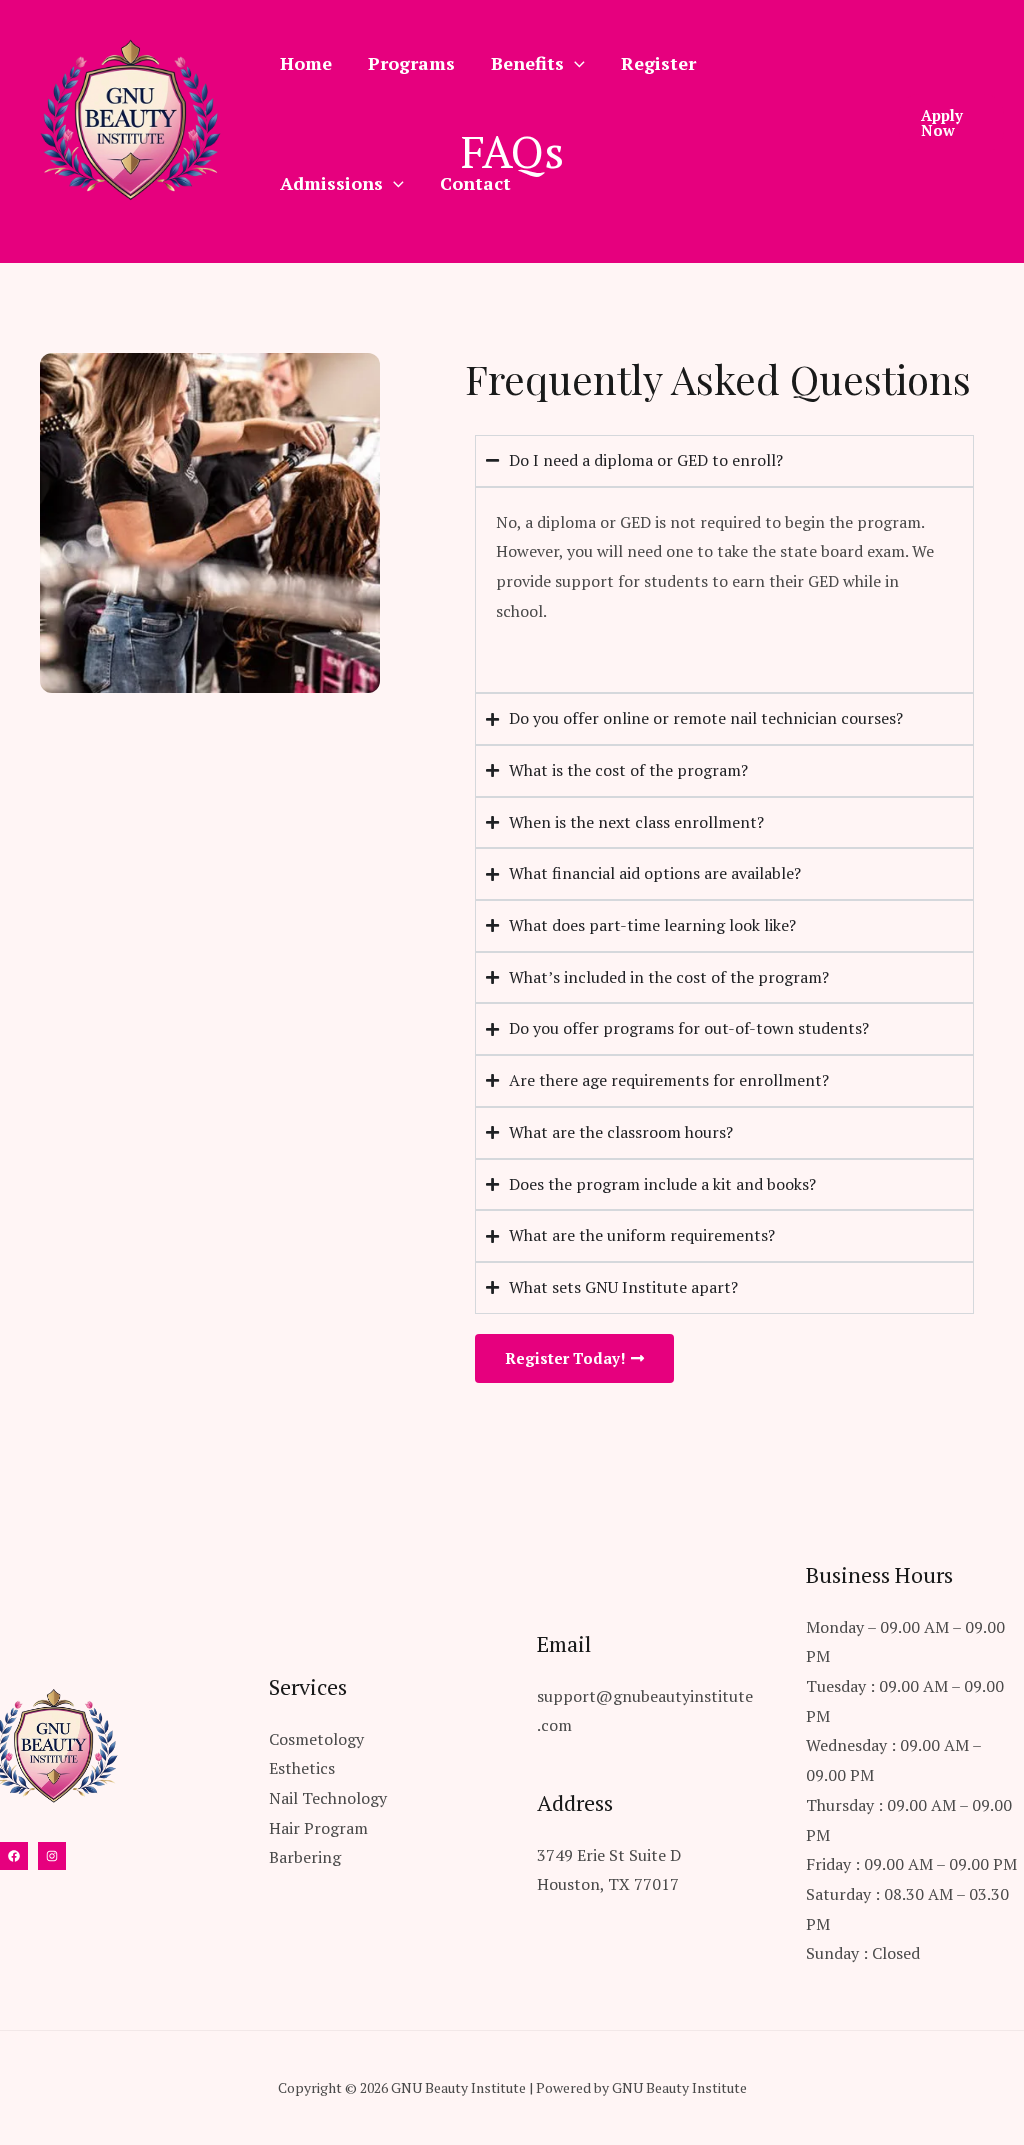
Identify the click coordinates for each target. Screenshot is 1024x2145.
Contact (475, 183)
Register (658, 63)
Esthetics (302, 1768)
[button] (951, 123)
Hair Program (318, 1828)
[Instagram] (52, 1856)
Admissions (331, 183)
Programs (411, 63)
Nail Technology (328, 1798)
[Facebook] (14, 1856)
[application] (574, 63)
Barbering (305, 1857)
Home (306, 63)
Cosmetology (316, 1739)
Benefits (527, 63)
